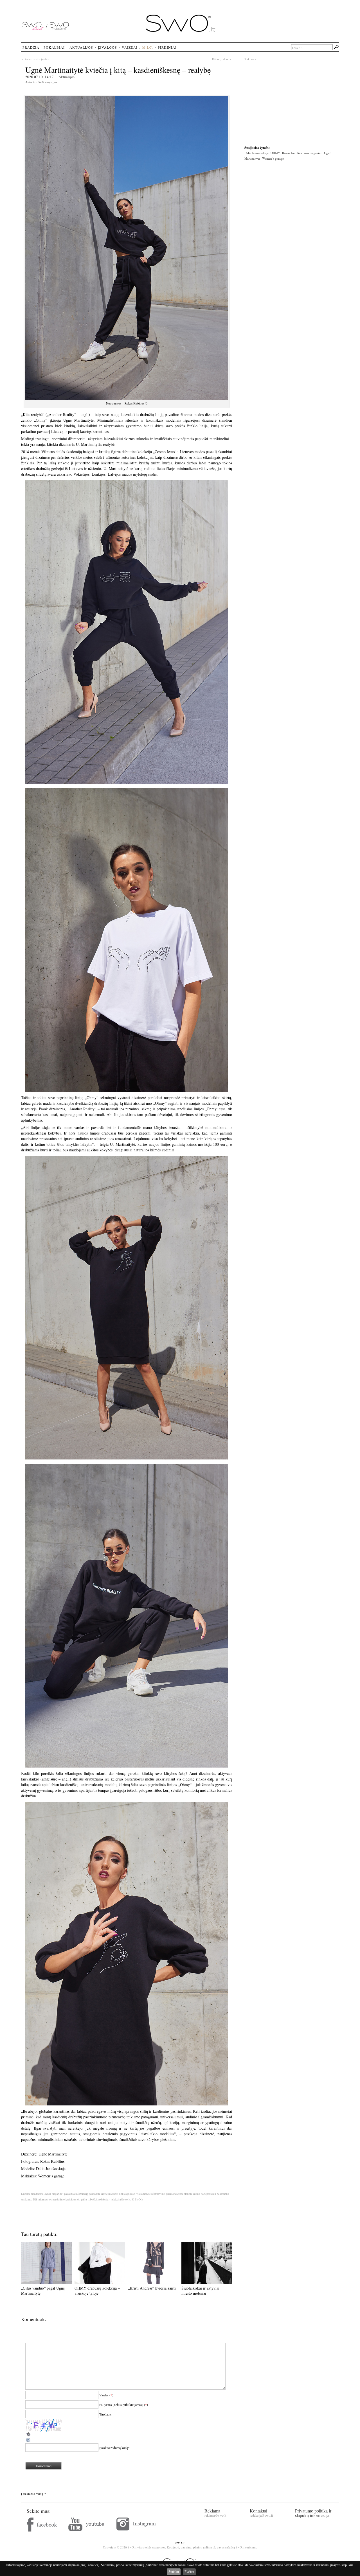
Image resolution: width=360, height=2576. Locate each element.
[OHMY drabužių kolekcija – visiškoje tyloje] (100, 2282)
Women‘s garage (273, 158)
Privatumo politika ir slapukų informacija (313, 2513)
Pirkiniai (167, 47)
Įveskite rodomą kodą (114, 2448)
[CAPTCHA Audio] (28, 2436)
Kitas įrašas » (222, 59)
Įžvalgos (107, 47)
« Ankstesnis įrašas (35, 59)
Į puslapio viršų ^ (34, 2494)
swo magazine (313, 153)
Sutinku (174, 2572)
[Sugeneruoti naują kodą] (28, 2441)
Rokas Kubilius (292, 153)
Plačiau (189, 2572)
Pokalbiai (54, 47)
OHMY (275, 153)
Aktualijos (67, 77)
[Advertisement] (292, 101)
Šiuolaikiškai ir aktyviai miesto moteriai (200, 2291)
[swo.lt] (181, 31)
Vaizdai (130, 47)
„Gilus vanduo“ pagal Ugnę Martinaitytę (43, 2291)
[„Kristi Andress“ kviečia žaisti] (153, 2282)
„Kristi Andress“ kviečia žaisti (152, 2288)
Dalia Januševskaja (256, 153)
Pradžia (31, 47)
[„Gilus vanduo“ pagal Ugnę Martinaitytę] (46, 2282)
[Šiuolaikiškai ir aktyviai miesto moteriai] (207, 2282)
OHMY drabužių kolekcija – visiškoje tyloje (97, 2291)
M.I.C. (148, 47)
